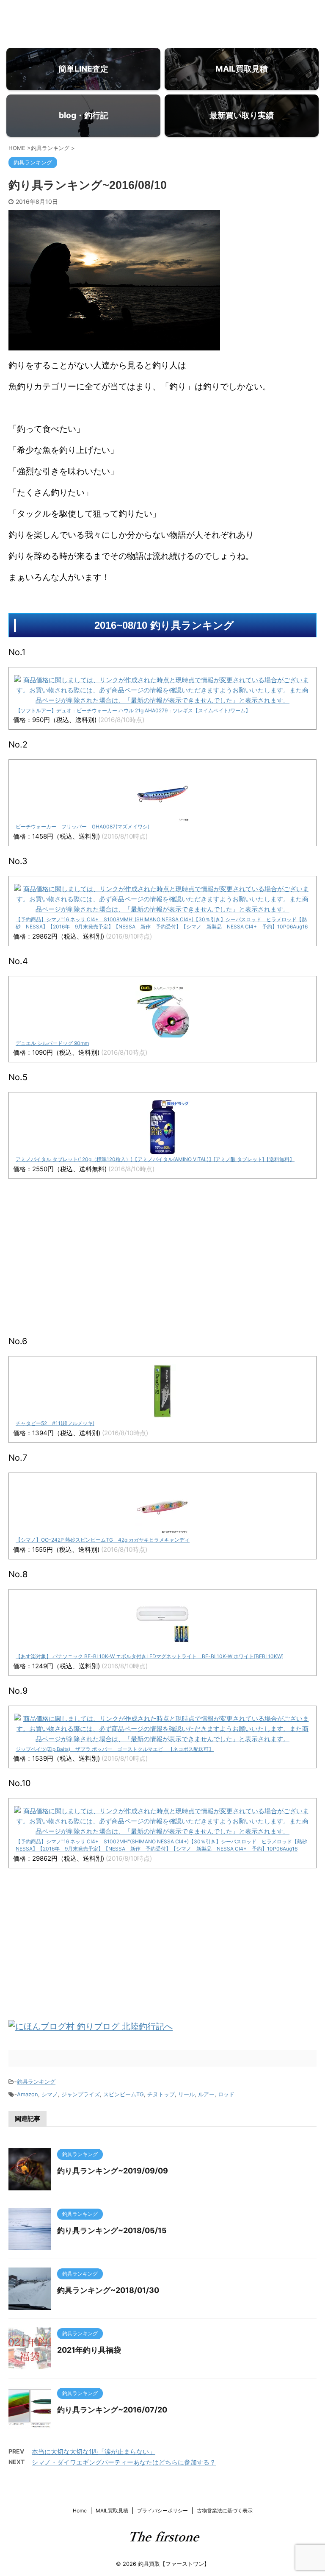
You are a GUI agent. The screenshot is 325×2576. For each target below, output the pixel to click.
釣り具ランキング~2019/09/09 (113, 2171)
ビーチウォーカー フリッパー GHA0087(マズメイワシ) (83, 827)
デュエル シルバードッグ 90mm (52, 1043)
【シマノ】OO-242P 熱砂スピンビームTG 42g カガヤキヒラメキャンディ (103, 1540)
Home (80, 2511)
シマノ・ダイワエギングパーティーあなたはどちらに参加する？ (124, 2462)
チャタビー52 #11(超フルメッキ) (55, 1423)
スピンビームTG (124, 2094)
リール (186, 2094)
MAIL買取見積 (112, 2511)
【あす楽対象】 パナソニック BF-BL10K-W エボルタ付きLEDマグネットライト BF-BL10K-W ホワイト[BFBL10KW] (150, 1656)
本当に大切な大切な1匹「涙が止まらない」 (94, 2452)
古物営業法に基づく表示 (225, 2511)
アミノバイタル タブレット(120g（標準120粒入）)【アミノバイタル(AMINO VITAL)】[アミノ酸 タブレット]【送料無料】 (155, 1159)
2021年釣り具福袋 (89, 2350)
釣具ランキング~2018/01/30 (108, 2290)
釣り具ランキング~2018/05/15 (112, 2230)
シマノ (50, 2094)
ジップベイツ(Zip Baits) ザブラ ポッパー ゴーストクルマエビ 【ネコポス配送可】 (115, 1749)
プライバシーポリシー (162, 2511)
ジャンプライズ (81, 2094)
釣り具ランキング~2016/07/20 (112, 2410)
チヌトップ (161, 2094)
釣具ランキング (36, 2081)
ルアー (206, 2094)
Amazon (28, 2094)
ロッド (226, 2094)
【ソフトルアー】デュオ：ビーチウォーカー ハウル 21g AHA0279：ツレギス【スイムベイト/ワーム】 (133, 710)
